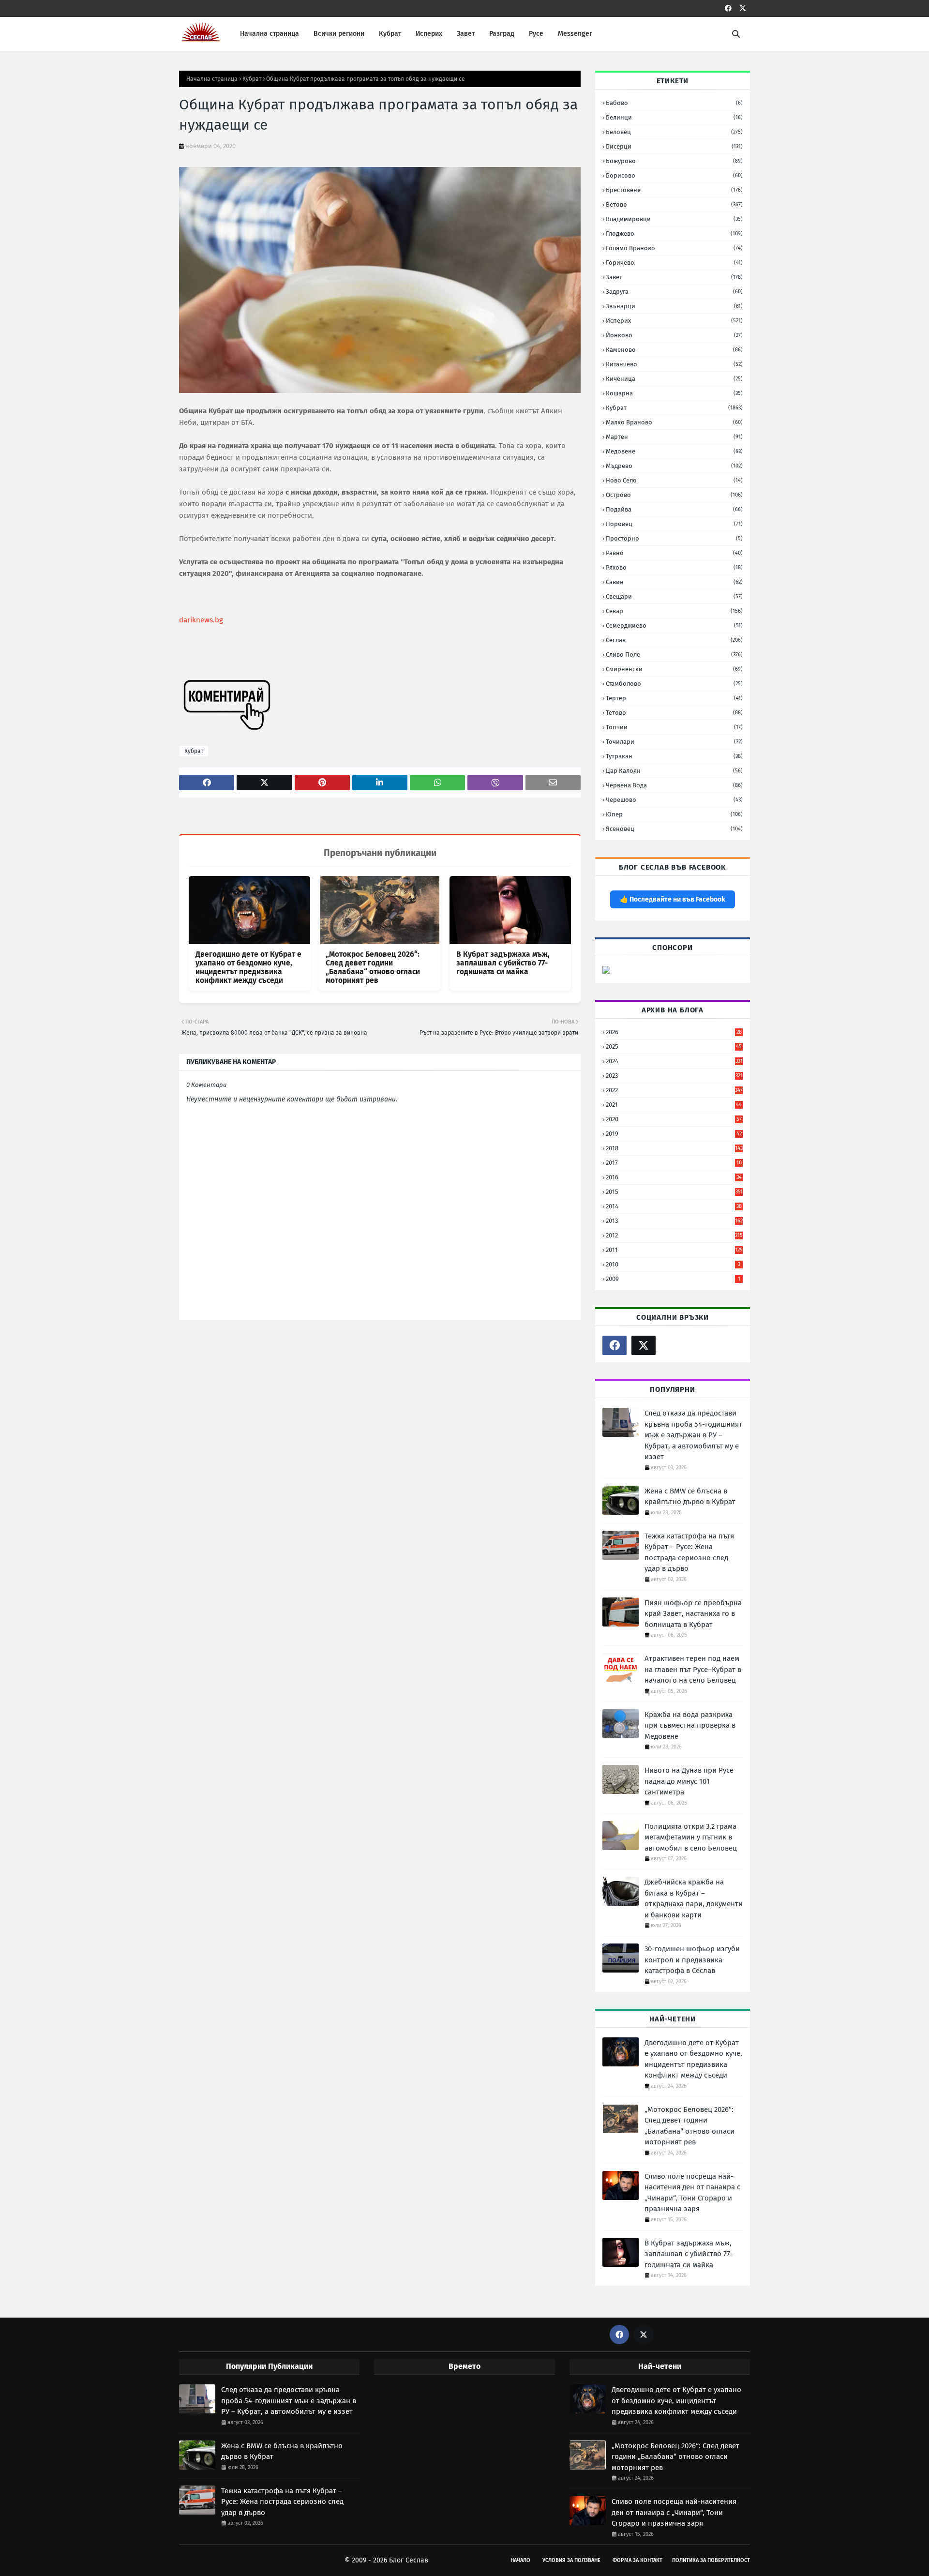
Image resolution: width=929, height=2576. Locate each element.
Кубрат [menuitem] (390, 34)
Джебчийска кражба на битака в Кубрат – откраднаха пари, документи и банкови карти (694, 1898)
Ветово (674, 204)
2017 (674, 1163)
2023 (674, 1076)
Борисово (674, 175)
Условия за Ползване (571, 2560)
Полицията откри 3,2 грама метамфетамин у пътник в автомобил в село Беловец (691, 1837)
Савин (674, 582)
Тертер (674, 698)
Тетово (674, 713)
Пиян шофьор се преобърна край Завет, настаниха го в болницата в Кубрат (693, 1614)
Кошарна (674, 393)
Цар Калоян (674, 771)
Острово (674, 495)
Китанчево (674, 364)
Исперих (674, 321)
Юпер (674, 814)
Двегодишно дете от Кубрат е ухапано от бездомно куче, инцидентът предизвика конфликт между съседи (248, 967)
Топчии (674, 727)
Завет (674, 277)
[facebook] (728, 8)
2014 (674, 1206)
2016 (674, 1177)
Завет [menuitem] (466, 34)
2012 (674, 1235)
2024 (674, 1061)
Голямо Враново (674, 248)
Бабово (674, 103)
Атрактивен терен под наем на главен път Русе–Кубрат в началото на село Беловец (693, 1669)
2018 (674, 1148)
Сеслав (674, 640)
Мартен (674, 437)
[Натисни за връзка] (606, 972)
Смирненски (674, 669)
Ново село (674, 480)
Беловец (674, 132)
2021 (674, 1105)
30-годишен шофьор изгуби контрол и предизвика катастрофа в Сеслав (692, 1960)
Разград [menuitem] (502, 34)
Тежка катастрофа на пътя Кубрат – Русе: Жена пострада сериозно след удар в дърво (689, 1552)
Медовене (674, 451)
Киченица (674, 379)
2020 (674, 1119)
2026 (674, 1032)
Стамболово (674, 684)
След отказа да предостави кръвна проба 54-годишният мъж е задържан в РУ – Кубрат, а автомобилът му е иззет (693, 1435)
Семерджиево (674, 625)
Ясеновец (674, 829)
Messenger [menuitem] (575, 34)
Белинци (674, 117)
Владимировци (674, 219)
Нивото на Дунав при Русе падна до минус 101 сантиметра (689, 1781)
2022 (674, 1090)
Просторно (674, 538)
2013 (674, 1221)
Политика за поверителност (711, 2560)
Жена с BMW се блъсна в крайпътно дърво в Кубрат (690, 1497)
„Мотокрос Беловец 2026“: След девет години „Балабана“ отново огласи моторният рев (373, 967)
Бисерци (674, 146)
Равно (674, 553)
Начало (520, 2560)
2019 (674, 1134)
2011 (674, 1250)
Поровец (674, 524)
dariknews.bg (201, 620)
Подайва (674, 509)
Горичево (674, 263)
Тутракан (674, 756)
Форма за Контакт (637, 2560)
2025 (674, 1047)
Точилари (674, 742)
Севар (674, 611)
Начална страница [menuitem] (270, 34)
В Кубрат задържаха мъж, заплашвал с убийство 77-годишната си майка (503, 963)
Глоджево (674, 233)
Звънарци (674, 306)
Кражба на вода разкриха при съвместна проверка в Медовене (690, 1725)
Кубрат (252, 79)
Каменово (674, 350)
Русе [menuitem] (536, 34)
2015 (674, 1192)
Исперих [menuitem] (429, 34)
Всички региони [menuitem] (339, 34)
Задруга (674, 292)
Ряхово (674, 567)
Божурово (674, 161)
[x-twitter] (743, 8)
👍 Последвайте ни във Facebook (673, 899)
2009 (673, 1279)
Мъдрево (674, 466)
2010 (673, 1264)
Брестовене (674, 190)
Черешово (674, 800)
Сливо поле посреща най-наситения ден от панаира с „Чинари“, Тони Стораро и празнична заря (692, 2193)
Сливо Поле (674, 655)
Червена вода (674, 785)
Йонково (674, 335)
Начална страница (212, 79)
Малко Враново (674, 422)
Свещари (674, 596)
